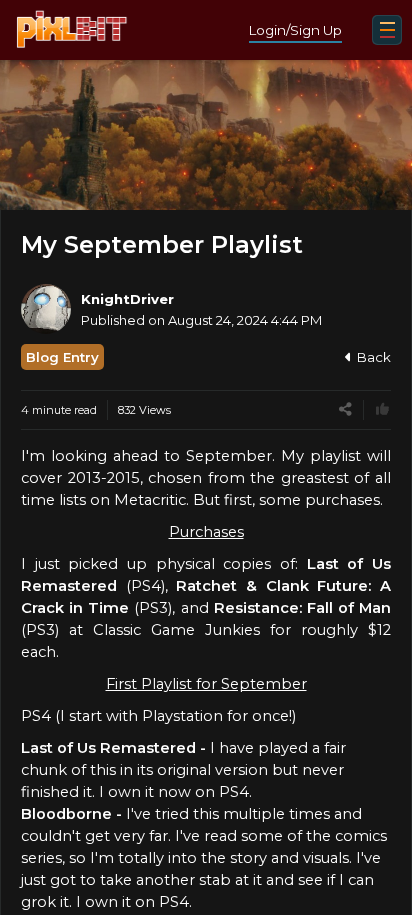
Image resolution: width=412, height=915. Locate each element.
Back (374, 357)
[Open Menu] (387, 30)
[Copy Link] (345, 409)
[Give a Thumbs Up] (382, 409)
